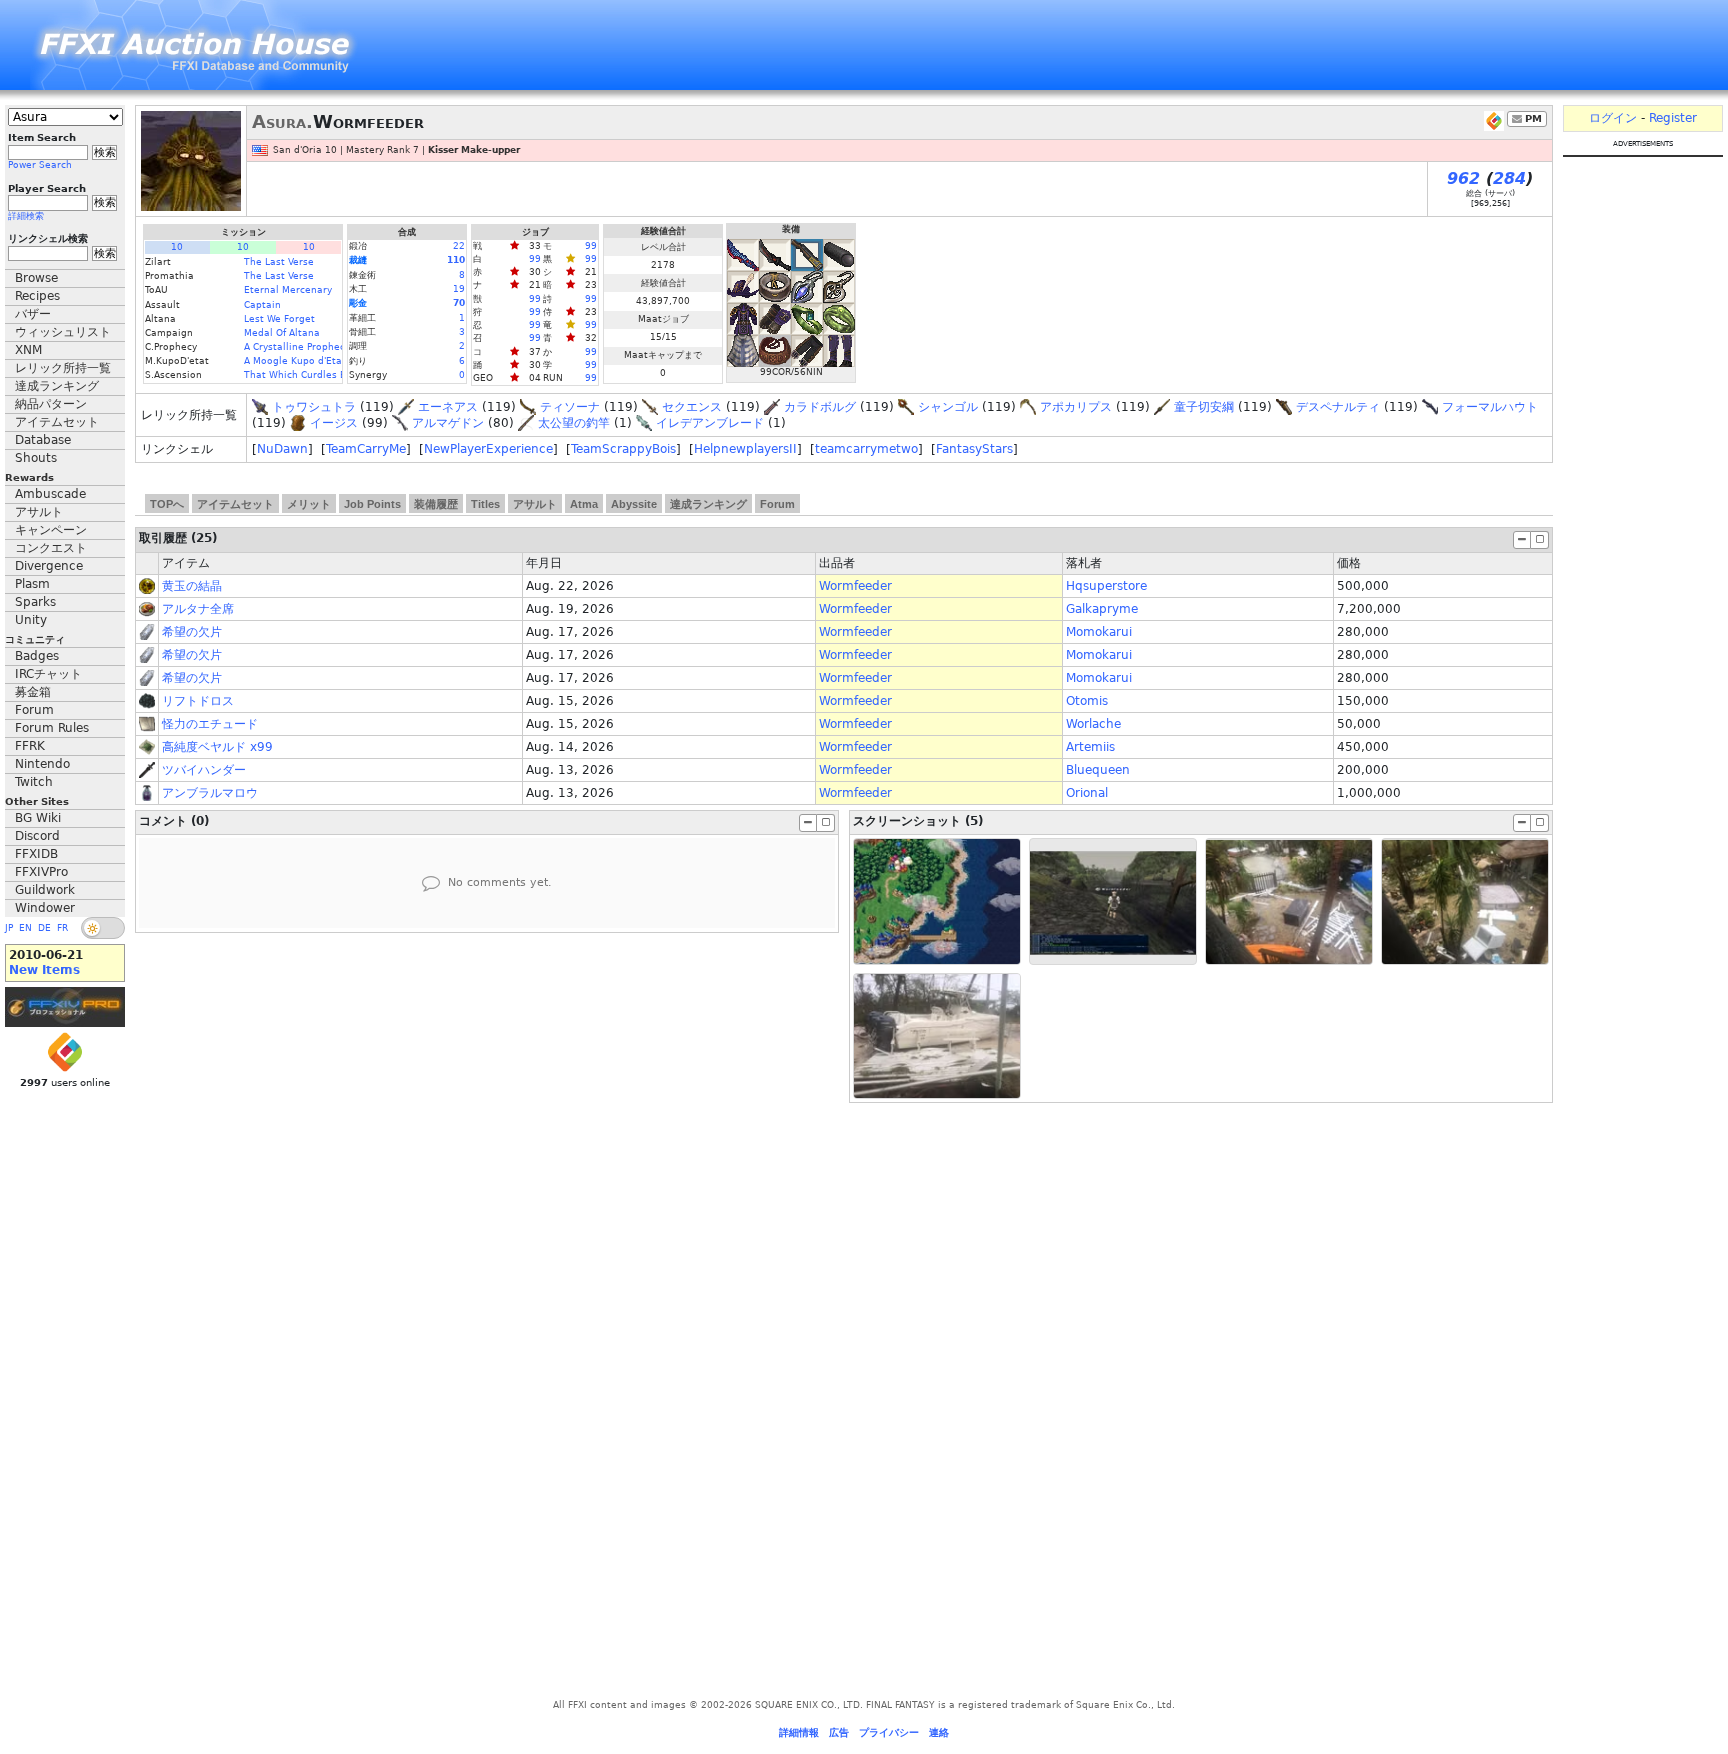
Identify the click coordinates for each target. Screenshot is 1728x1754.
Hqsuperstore (1106, 586)
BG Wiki (38, 818)
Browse (36, 278)
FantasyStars (974, 449)
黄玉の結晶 (192, 586)
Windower (45, 908)
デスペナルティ (1338, 407)
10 (177, 247)
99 (591, 246)
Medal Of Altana (282, 333)
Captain (262, 305)
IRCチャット (48, 674)
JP (9, 928)
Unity (31, 620)
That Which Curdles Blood (305, 375)
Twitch (34, 782)
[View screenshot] (937, 901)
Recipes (37, 296)
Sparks (35, 602)
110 (456, 260)
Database (43, 440)
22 (459, 246)
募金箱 (33, 692)
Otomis (1087, 701)
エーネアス (448, 407)
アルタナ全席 (198, 609)
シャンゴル (948, 407)
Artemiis (1090, 747)
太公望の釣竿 (574, 423)
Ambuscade (50, 494)
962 (1463, 178)
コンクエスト (51, 548)
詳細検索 (26, 216)
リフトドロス (198, 701)
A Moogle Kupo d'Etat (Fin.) (308, 361)
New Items (44, 970)
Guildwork (45, 890)
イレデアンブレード (710, 423)
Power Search (40, 165)
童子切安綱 (1204, 407)
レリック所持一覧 (63, 368)
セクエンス (692, 407)
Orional (1087, 793)
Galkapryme (1102, 609)
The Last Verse (279, 262)
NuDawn (282, 449)
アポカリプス (1076, 407)
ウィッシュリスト (63, 332)
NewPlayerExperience (488, 449)
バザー (33, 314)
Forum (34, 710)
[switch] (103, 928)
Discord (37, 836)
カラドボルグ (820, 407)
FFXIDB (36, 854)
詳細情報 (799, 1732)
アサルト (39, 512)
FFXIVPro (41, 872)
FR (62, 928)
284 (1509, 178)
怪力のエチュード (210, 724)
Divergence (49, 566)
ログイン (1613, 118)
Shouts (36, 458)
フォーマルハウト (1490, 407)
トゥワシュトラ (314, 407)
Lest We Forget (279, 319)
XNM (28, 350)
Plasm (32, 584)
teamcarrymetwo (866, 449)
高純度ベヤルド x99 (217, 747)
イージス (334, 423)
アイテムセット (57, 422)
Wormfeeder (855, 586)
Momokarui (1099, 632)
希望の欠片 (192, 632)
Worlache (1093, 724)
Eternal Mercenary (288, 290)
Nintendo (42, 764)
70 (459, 303)
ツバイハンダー (204, 770)
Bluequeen (1098, 770)
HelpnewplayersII (745, 449)
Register (1673, 118)
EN (25, 928)
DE (44, 928)
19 (459, 289)
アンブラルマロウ (210, 793)
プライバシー (889, 1732)
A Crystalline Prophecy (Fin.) (310, 347)
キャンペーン (51, 530)
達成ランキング (57, 386)
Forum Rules (52, 728)
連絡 (939, 1732)
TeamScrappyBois (623, 449)
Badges (37, 656)
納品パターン (51, 404)
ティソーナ (570, 407)
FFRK (30, 746)
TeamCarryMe (366, 449)
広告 (839, 1732)
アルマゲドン (448, 423)
